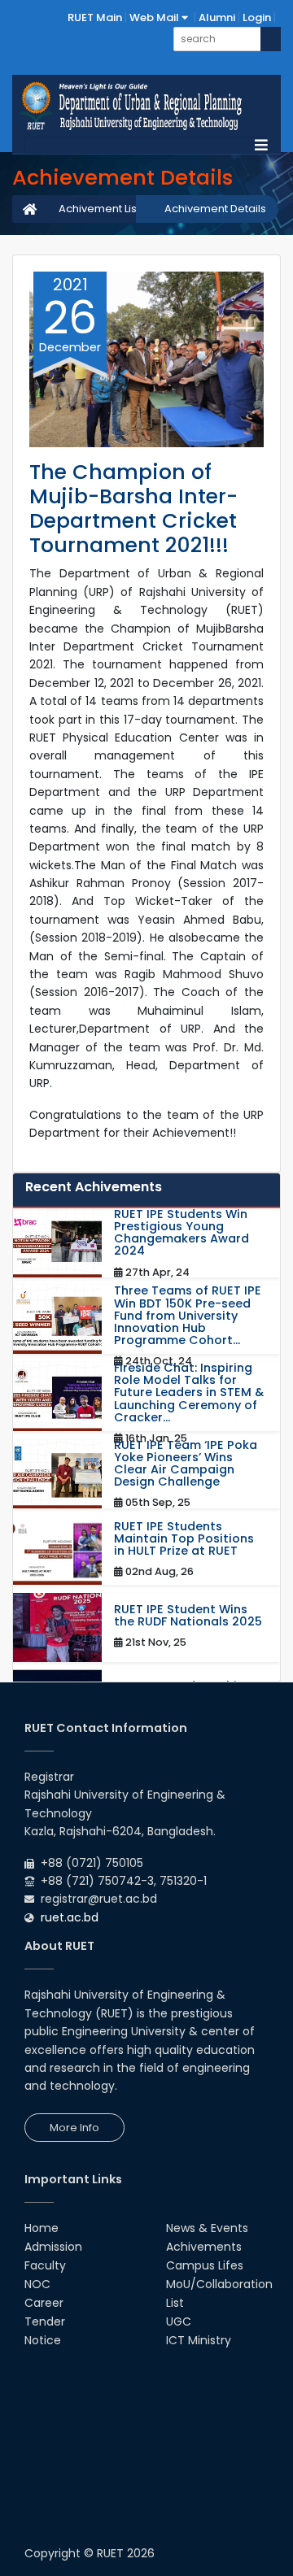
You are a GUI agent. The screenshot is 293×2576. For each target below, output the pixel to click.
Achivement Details (215, 209)
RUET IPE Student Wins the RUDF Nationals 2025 (188, 1616)
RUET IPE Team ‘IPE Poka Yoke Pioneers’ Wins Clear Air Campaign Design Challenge (186, 1464)
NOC (37, 2284)
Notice (43, 2340)
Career (44, 2303)
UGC (179, 2321)
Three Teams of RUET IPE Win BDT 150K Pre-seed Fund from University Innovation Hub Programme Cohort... (188, 1316)
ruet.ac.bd (70, 1917)
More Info (74, 2128)
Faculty (45, 2265)
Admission (53, 2247)
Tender (45, 2321)
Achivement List (99, 209)
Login (257, 17)
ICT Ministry (199, 2340)
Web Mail (155, 17)
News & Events (207, 2228)
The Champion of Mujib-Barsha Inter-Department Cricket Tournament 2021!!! (133, 509)
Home (42, 2228)
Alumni (217, 17)
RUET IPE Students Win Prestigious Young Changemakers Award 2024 (181, 1233)
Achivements (204, 2247)
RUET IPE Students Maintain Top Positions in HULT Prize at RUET (184, 1539)
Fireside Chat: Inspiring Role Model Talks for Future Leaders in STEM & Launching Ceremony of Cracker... (189, 1393)
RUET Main (95, 17)
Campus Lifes (205, 2265)
